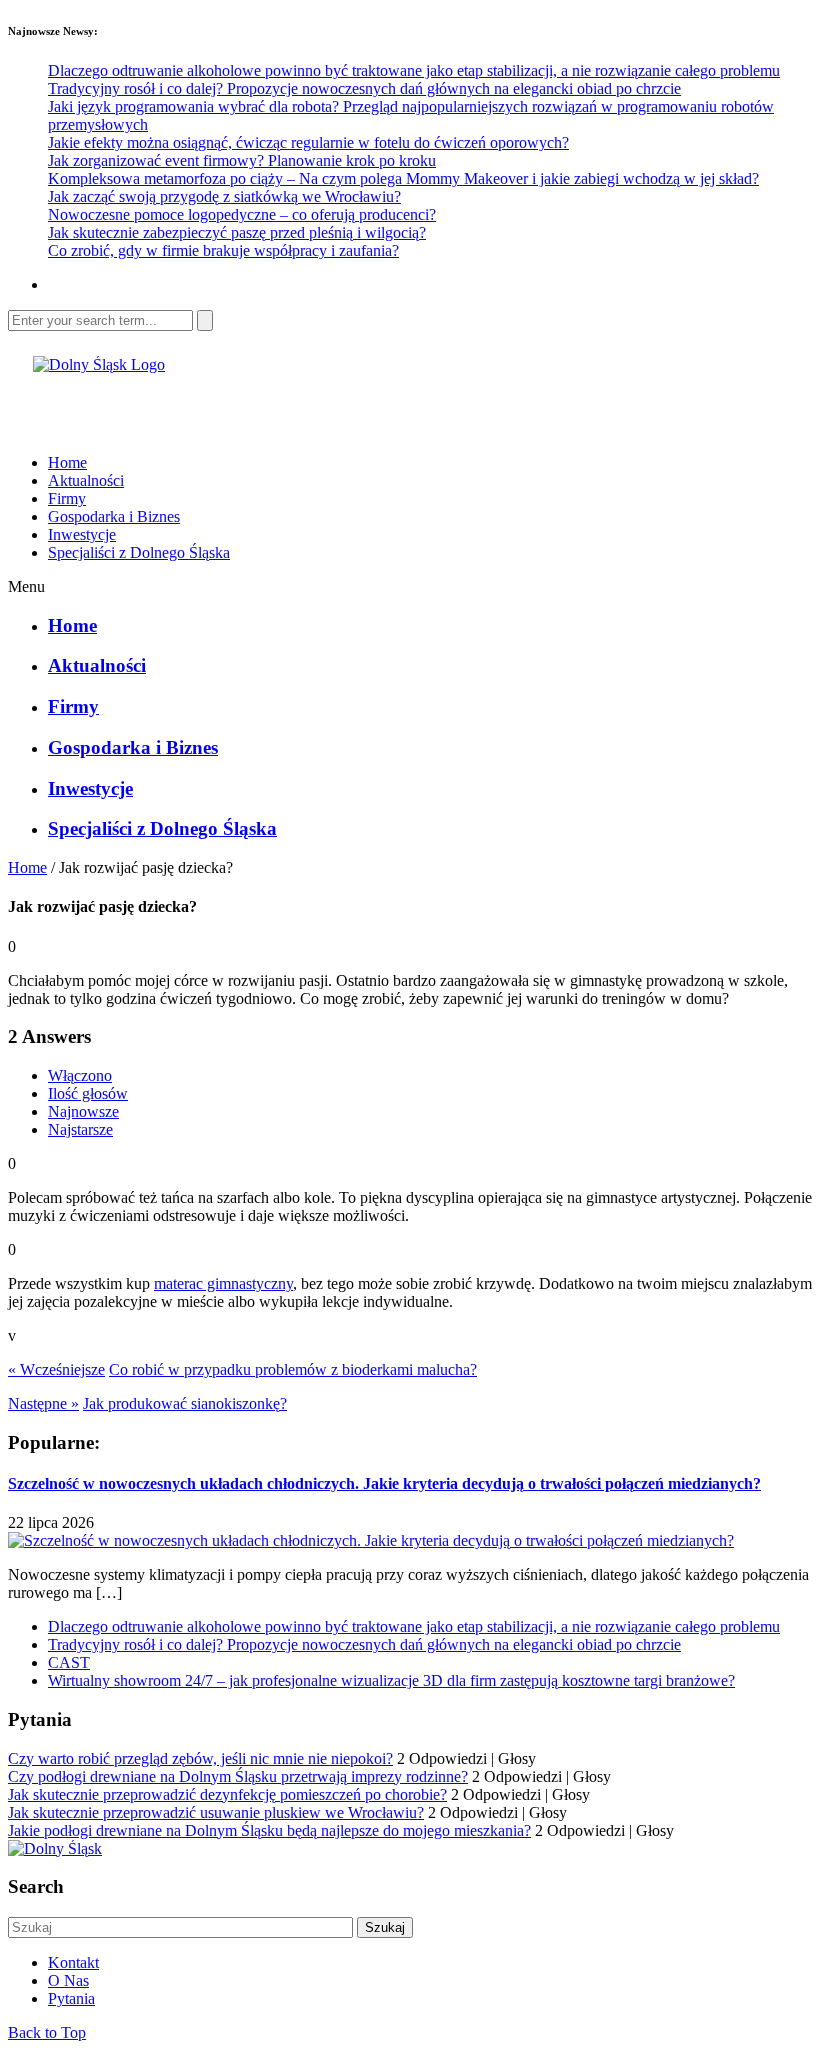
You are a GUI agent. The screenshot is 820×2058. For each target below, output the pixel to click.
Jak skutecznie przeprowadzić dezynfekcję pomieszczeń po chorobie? (227, 1794)
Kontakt (73, 1962)
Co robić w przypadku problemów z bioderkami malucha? (293, 1369)
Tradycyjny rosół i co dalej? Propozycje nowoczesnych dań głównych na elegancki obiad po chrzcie (364, 88)
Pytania (71, 1998)
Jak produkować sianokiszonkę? (185, 1403)
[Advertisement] (242, 404)
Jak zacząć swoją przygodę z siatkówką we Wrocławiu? (224, 196)
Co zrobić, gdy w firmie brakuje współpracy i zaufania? (223, 250)
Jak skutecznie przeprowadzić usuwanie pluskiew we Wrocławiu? (216, 1812)
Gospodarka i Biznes (114, 516)
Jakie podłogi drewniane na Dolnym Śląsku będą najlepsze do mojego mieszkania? (269, 1830)
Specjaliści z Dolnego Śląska (139, 552)
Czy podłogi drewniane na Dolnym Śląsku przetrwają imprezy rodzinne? (238, 1776)
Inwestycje (82, 534)
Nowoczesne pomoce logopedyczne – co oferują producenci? (242, 214)
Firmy (67, 498)
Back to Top (47, 2032)
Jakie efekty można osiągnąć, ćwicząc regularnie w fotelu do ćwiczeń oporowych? (308, 142)
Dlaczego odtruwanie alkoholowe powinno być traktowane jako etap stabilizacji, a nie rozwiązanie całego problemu (414, 70)
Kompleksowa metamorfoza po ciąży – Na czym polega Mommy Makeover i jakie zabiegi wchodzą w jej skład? (403, 178)
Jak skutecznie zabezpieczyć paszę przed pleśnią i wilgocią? (237, 232)
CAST (69, 1662)
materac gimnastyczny (223, 1283)
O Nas (68, 1980)
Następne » (43, 1403)
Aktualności (86, 480)
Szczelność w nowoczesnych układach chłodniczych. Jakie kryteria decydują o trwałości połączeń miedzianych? (384, 1483)
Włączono (80, 1075)
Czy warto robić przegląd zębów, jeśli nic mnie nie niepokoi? (200, 1758)
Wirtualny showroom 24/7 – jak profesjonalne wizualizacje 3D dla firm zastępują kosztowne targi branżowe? (391, 1680)
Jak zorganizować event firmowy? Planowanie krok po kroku (242, 160)
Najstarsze (80, 1129)
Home (67, 462)
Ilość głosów (88, 1093)
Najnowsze (83, 1111)
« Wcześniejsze (56, 1369)
